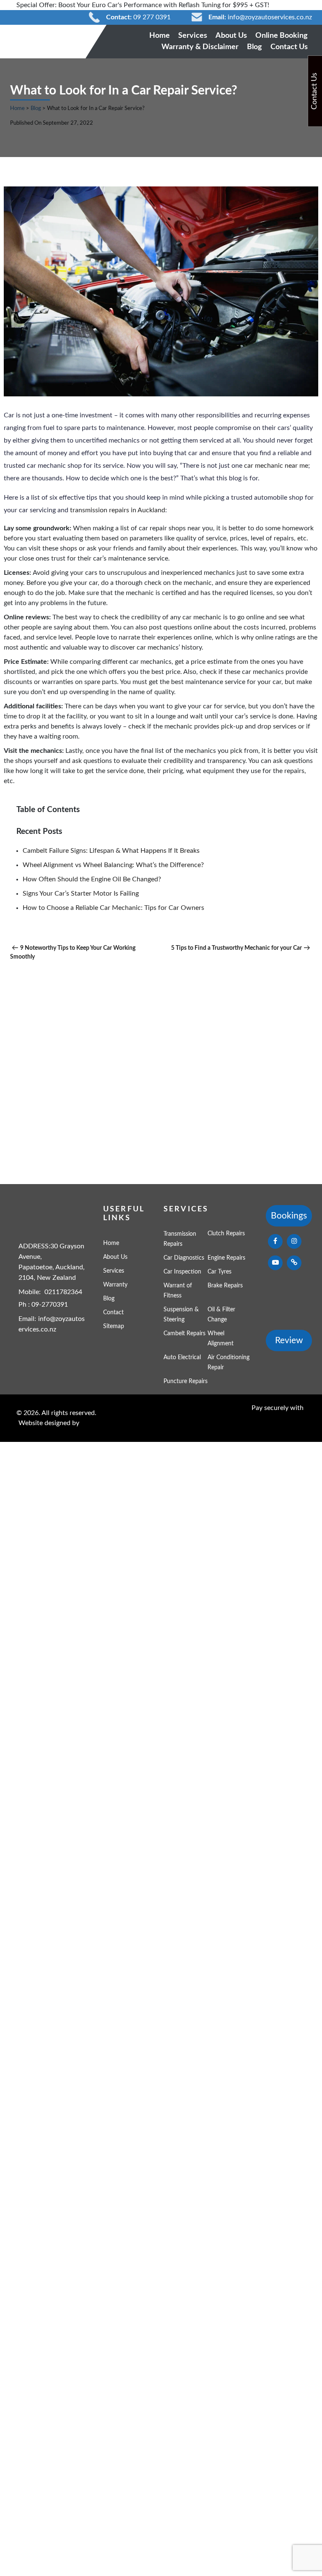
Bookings (289, 1216)
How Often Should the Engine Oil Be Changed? (92, 879)
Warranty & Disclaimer (200, 47)
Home (160, 36)
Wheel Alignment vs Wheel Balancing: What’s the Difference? (113, 865)
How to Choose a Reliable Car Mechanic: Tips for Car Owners (113, 908)
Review (289, 1340)
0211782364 (63, 1292)
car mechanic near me (275, 466)
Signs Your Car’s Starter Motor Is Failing (81, 894)
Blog (254, 47)
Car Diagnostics (184, 1258)
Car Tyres (219, 1272)
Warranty (115, 1285)
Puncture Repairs (186, 1381)
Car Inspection (182, 1272)
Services (193, 36)
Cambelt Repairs (184, 1334)
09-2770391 (50, 1305)
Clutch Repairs (226, 1234)
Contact (113, 1313)
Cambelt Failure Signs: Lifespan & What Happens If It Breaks (111, 851)
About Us (231, 36)
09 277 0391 (152, 17)
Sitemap (114, 1326)
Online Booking (282, 36)
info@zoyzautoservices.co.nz (270, 17)
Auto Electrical (182, 1357)
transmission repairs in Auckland (117, 510)
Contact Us (289, 47)
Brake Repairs (225, 1286)
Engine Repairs (226, 1258)
